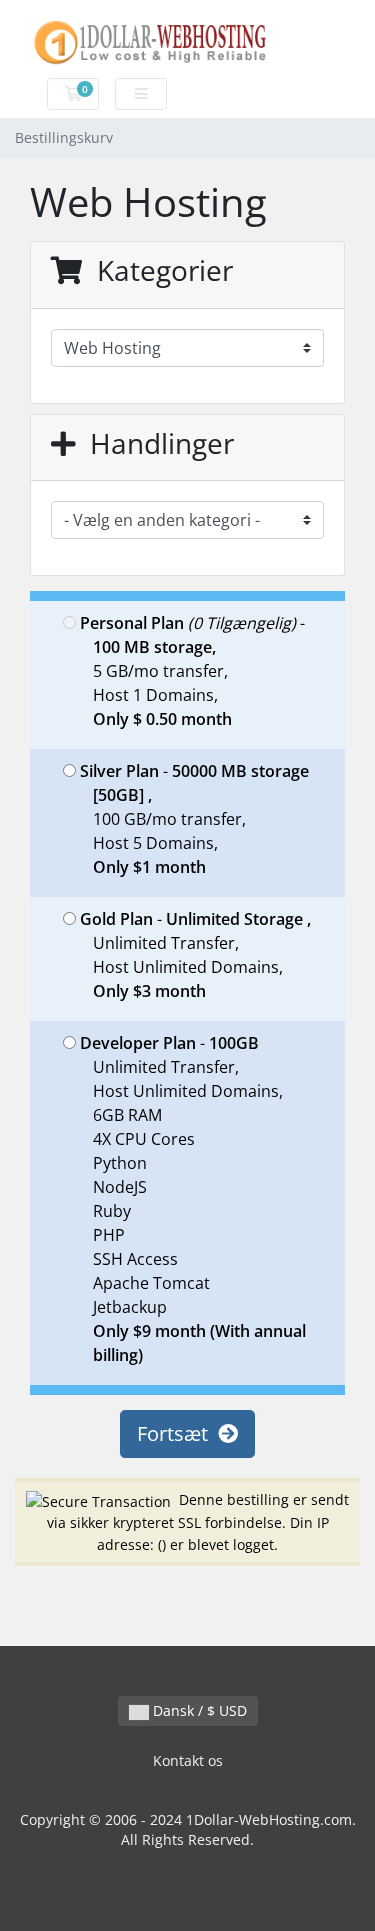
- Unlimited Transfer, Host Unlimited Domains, (195, 955)
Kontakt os (188, 1760)
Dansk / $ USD (198, 1710)
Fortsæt (177, 1433)
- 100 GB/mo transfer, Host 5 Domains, (194, 819)
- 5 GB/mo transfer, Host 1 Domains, (192, 671)
